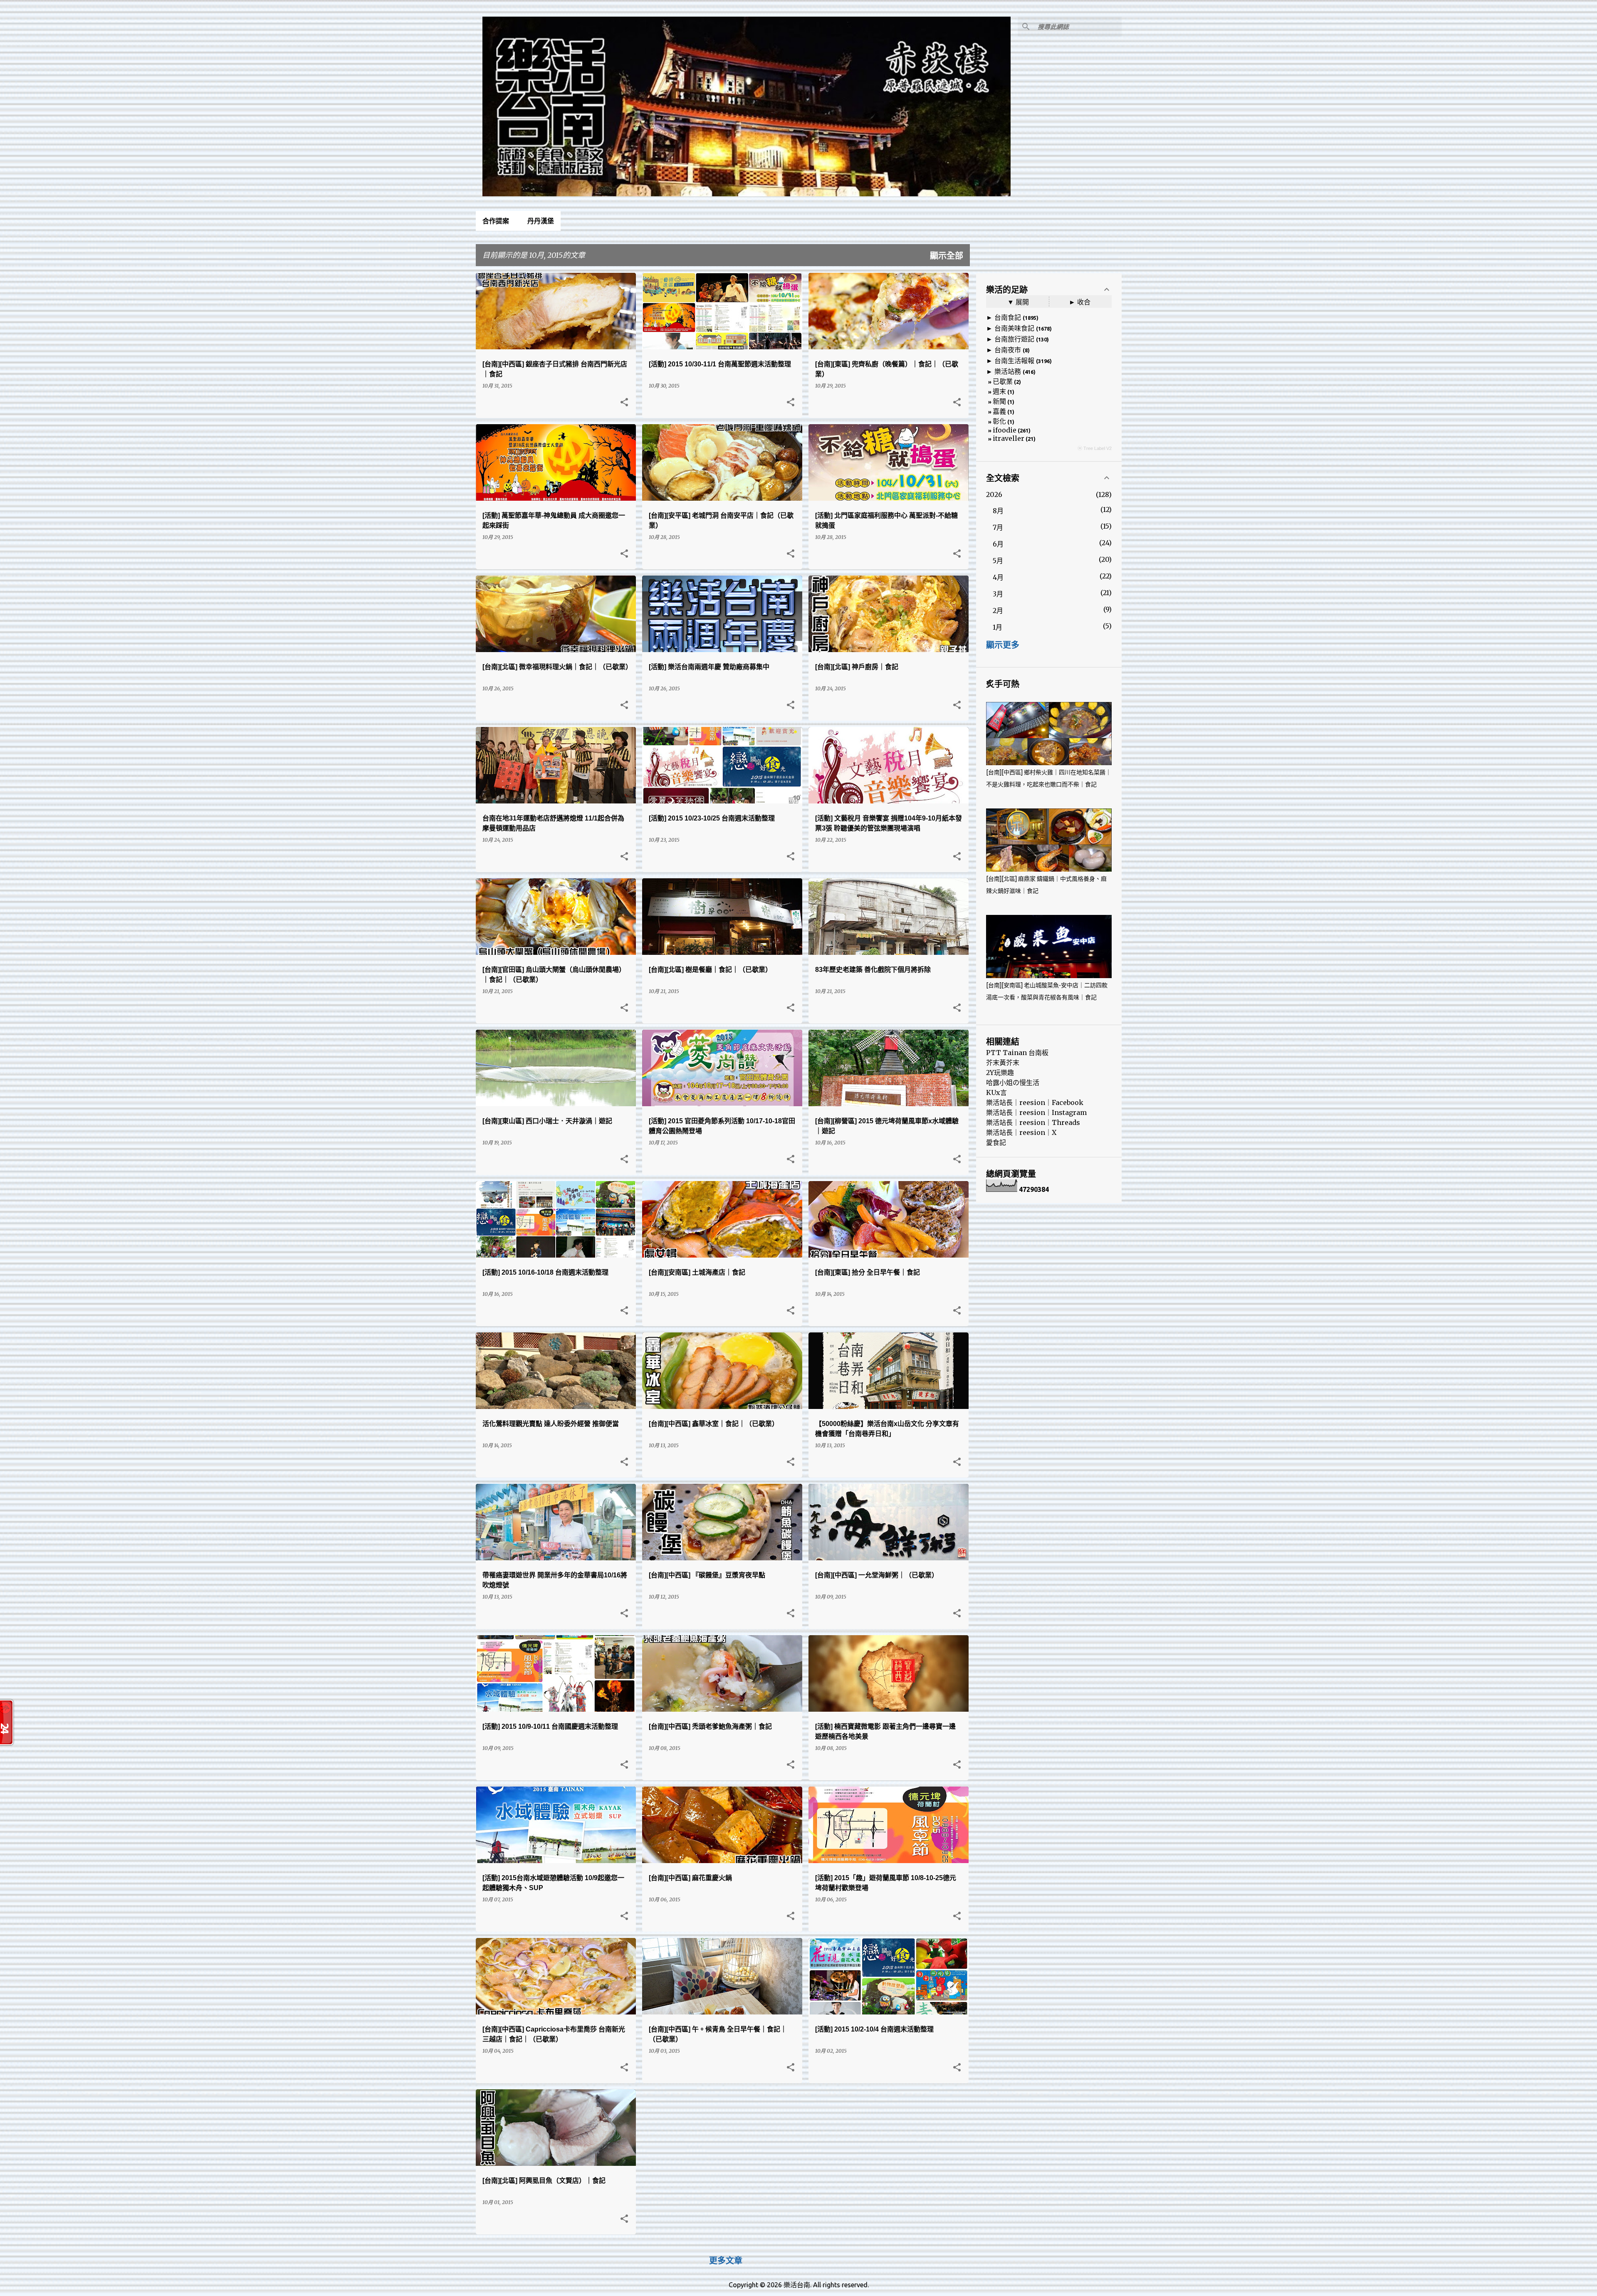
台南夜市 (1008, 350)
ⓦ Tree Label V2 (1095, 448)
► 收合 (1080, 302)
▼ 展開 (1018, 302)
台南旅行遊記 (1014, 339)
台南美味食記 (1014, 328)
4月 (998, 577)
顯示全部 (947, 256)
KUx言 (996, 1092)
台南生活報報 (1014, 361)
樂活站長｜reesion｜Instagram (1036, 1112)
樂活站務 (1008, 371)
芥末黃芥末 (1003, 1063)
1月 (998, 627)
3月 (998, 594)
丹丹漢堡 (541, 221)
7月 (998, 527)
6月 (998, 544)
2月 (998, 610)
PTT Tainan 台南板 (1017, 1053)
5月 (998, 561)
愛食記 (996, 1142)
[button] (624, 403)
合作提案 (496, 221)
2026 (994, 494)
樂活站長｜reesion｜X (1021, 1132)
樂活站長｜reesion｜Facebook (1035, 1102)
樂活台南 (797, 2285)
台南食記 (1008, 317)
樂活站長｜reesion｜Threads (1033, 1122)
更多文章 (726, 2261)
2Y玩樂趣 (1000, 1073)
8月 (998, 511)
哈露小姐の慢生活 (1013, 1083)
